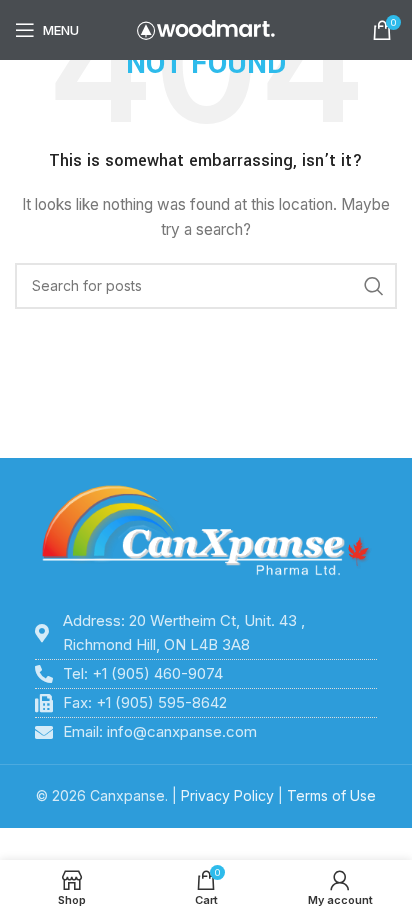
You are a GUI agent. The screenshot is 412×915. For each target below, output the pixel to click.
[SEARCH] (374, 286)
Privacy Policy (227, 795)
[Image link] (206, 531)
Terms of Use (331, 795)
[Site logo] (206, 28)
